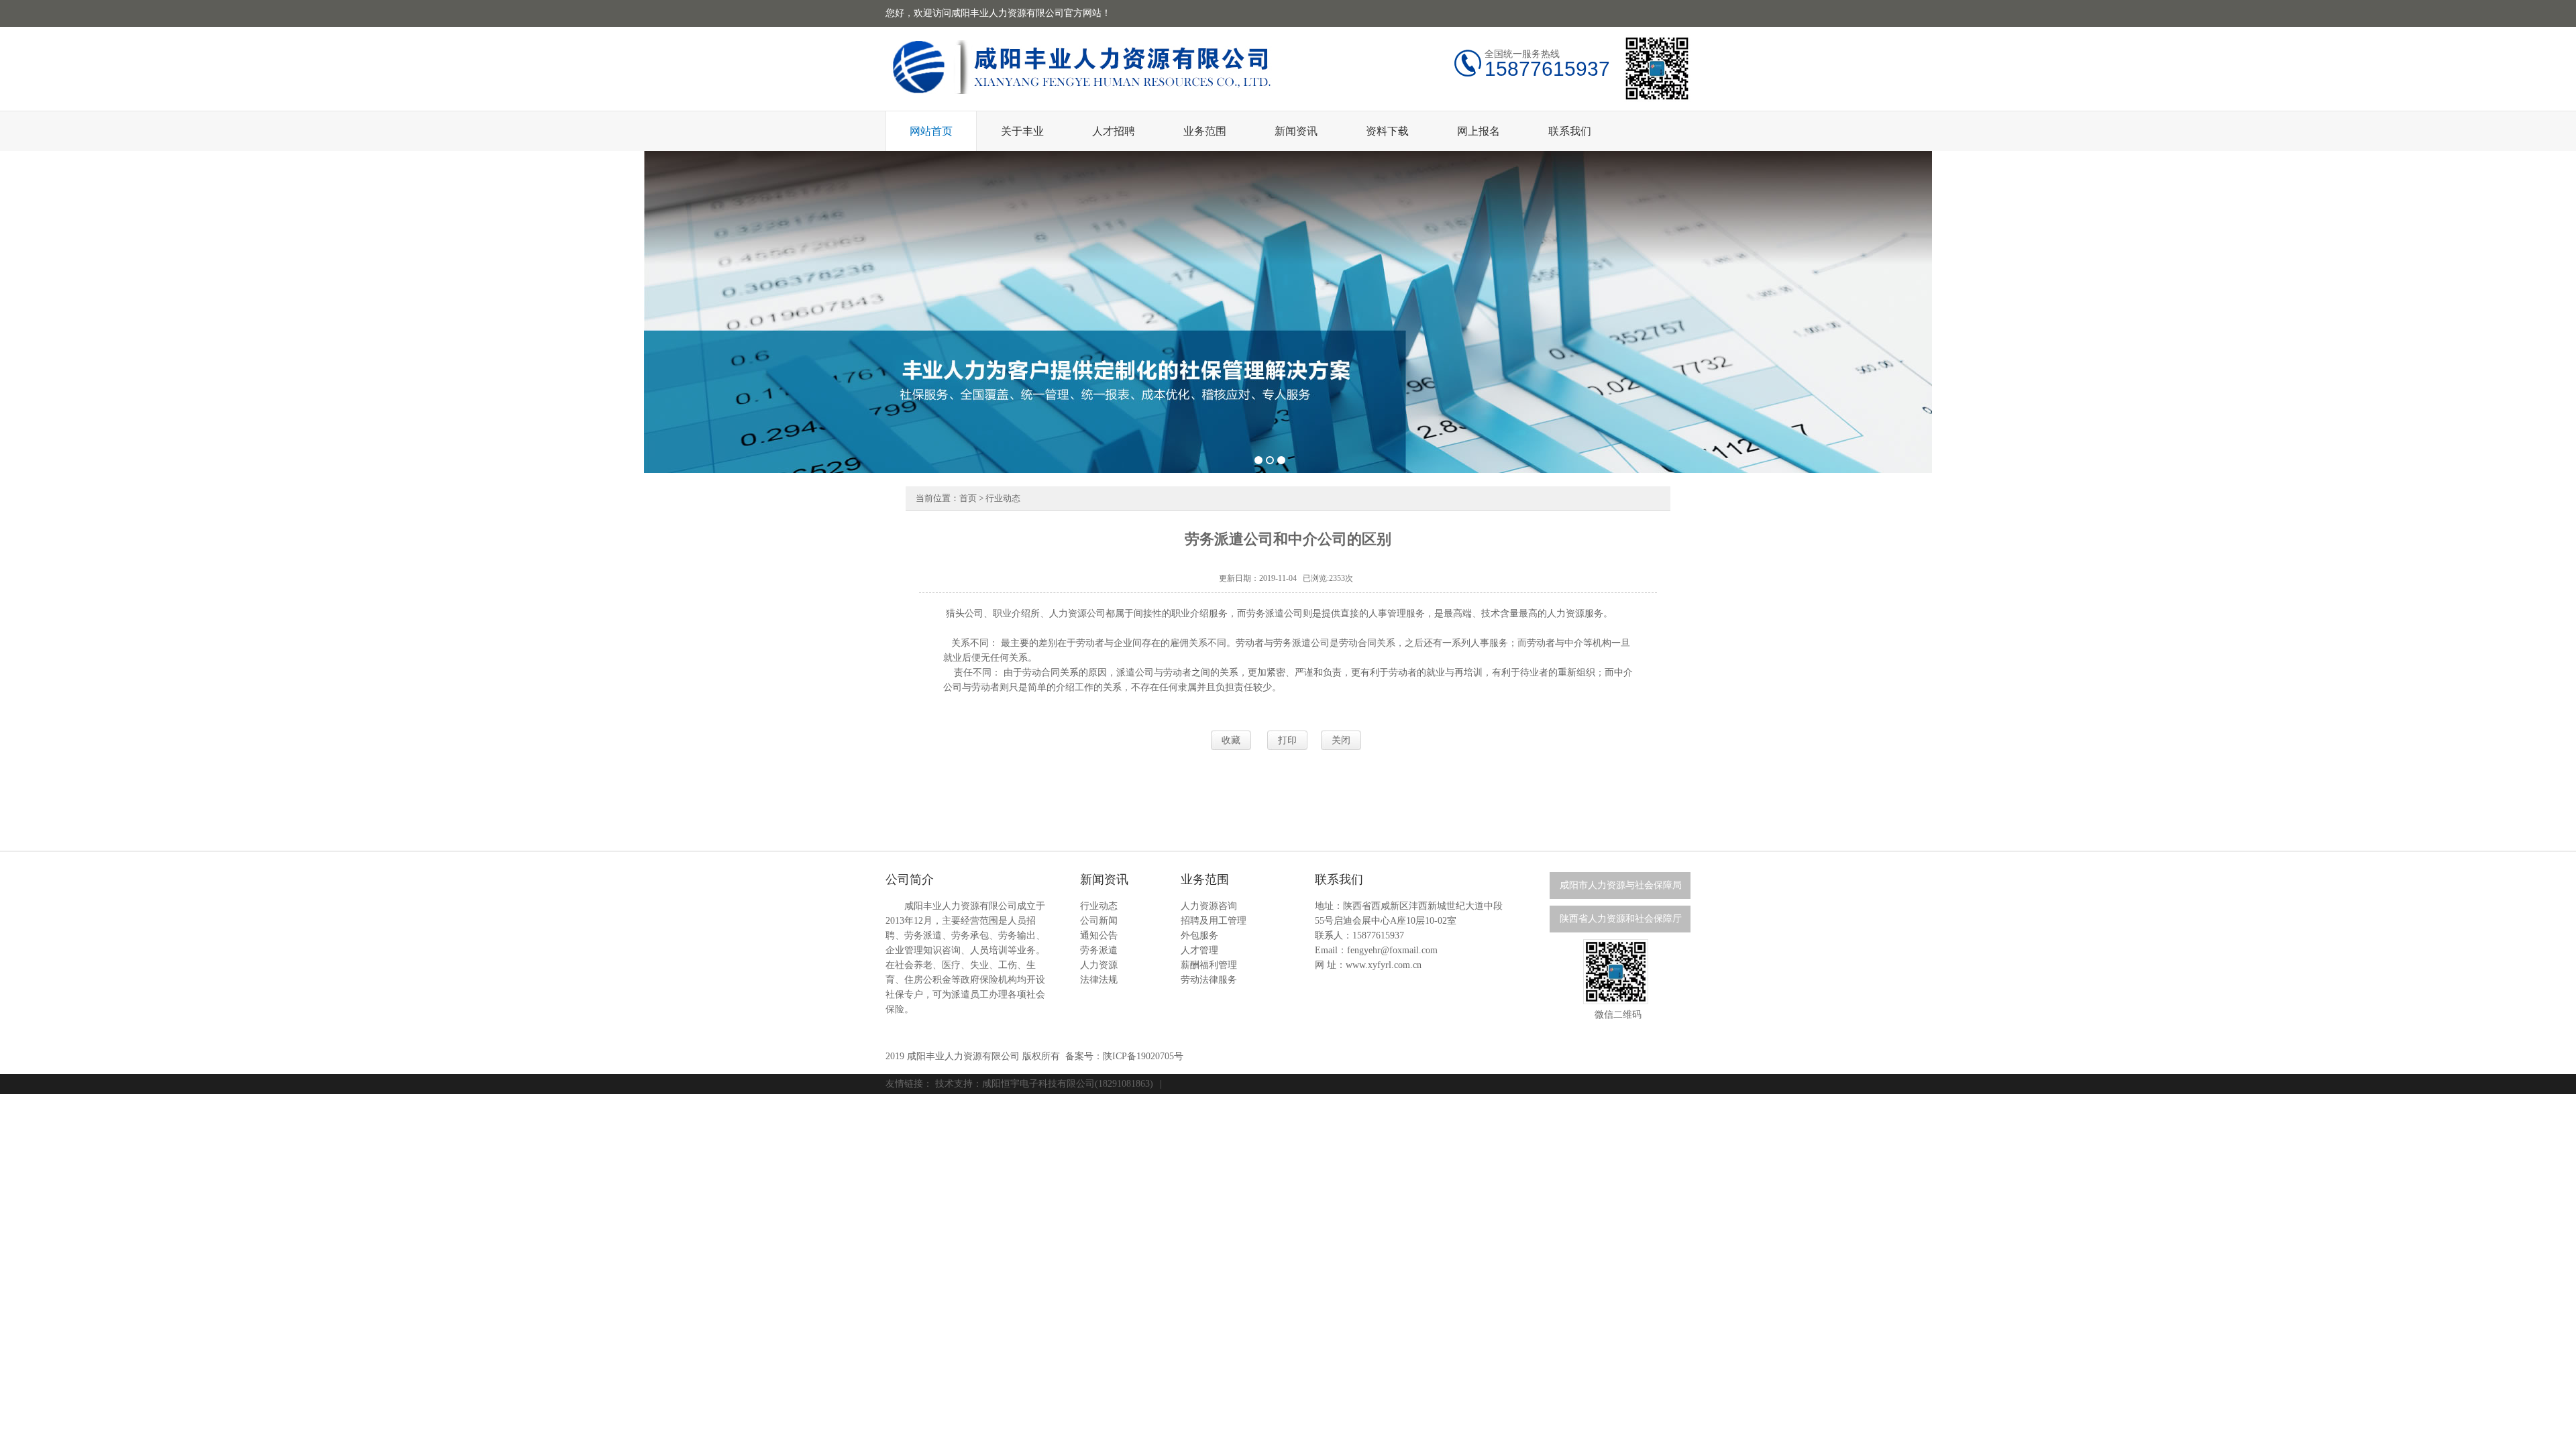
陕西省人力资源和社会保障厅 (1621, 919)
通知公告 (1099, 935)
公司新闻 (1099, 921)
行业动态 (1003, 498)
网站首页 (931, 131)
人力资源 (1099, 965)
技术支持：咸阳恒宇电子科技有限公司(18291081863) (1044, 1084)
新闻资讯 (1296, 131)
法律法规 (1099, 980)
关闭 (1341, 740)
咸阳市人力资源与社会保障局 (1621, 885)
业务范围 (1205, 131)
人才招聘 (1114, 131)
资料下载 (1387, 131)
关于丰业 (1022, 131)
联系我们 (1570, 131)
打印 (1287, 740)
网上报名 (1479, 131)
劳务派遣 (1099, 950)
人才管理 (1199, 950)
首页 (968, 498)
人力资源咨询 (1209, 906)
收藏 (1231, 740)
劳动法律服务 (1209, 980)
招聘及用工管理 (1214, 921)
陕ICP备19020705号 (1143, 1056)
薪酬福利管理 (1209, 965)
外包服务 (1199, 935)
